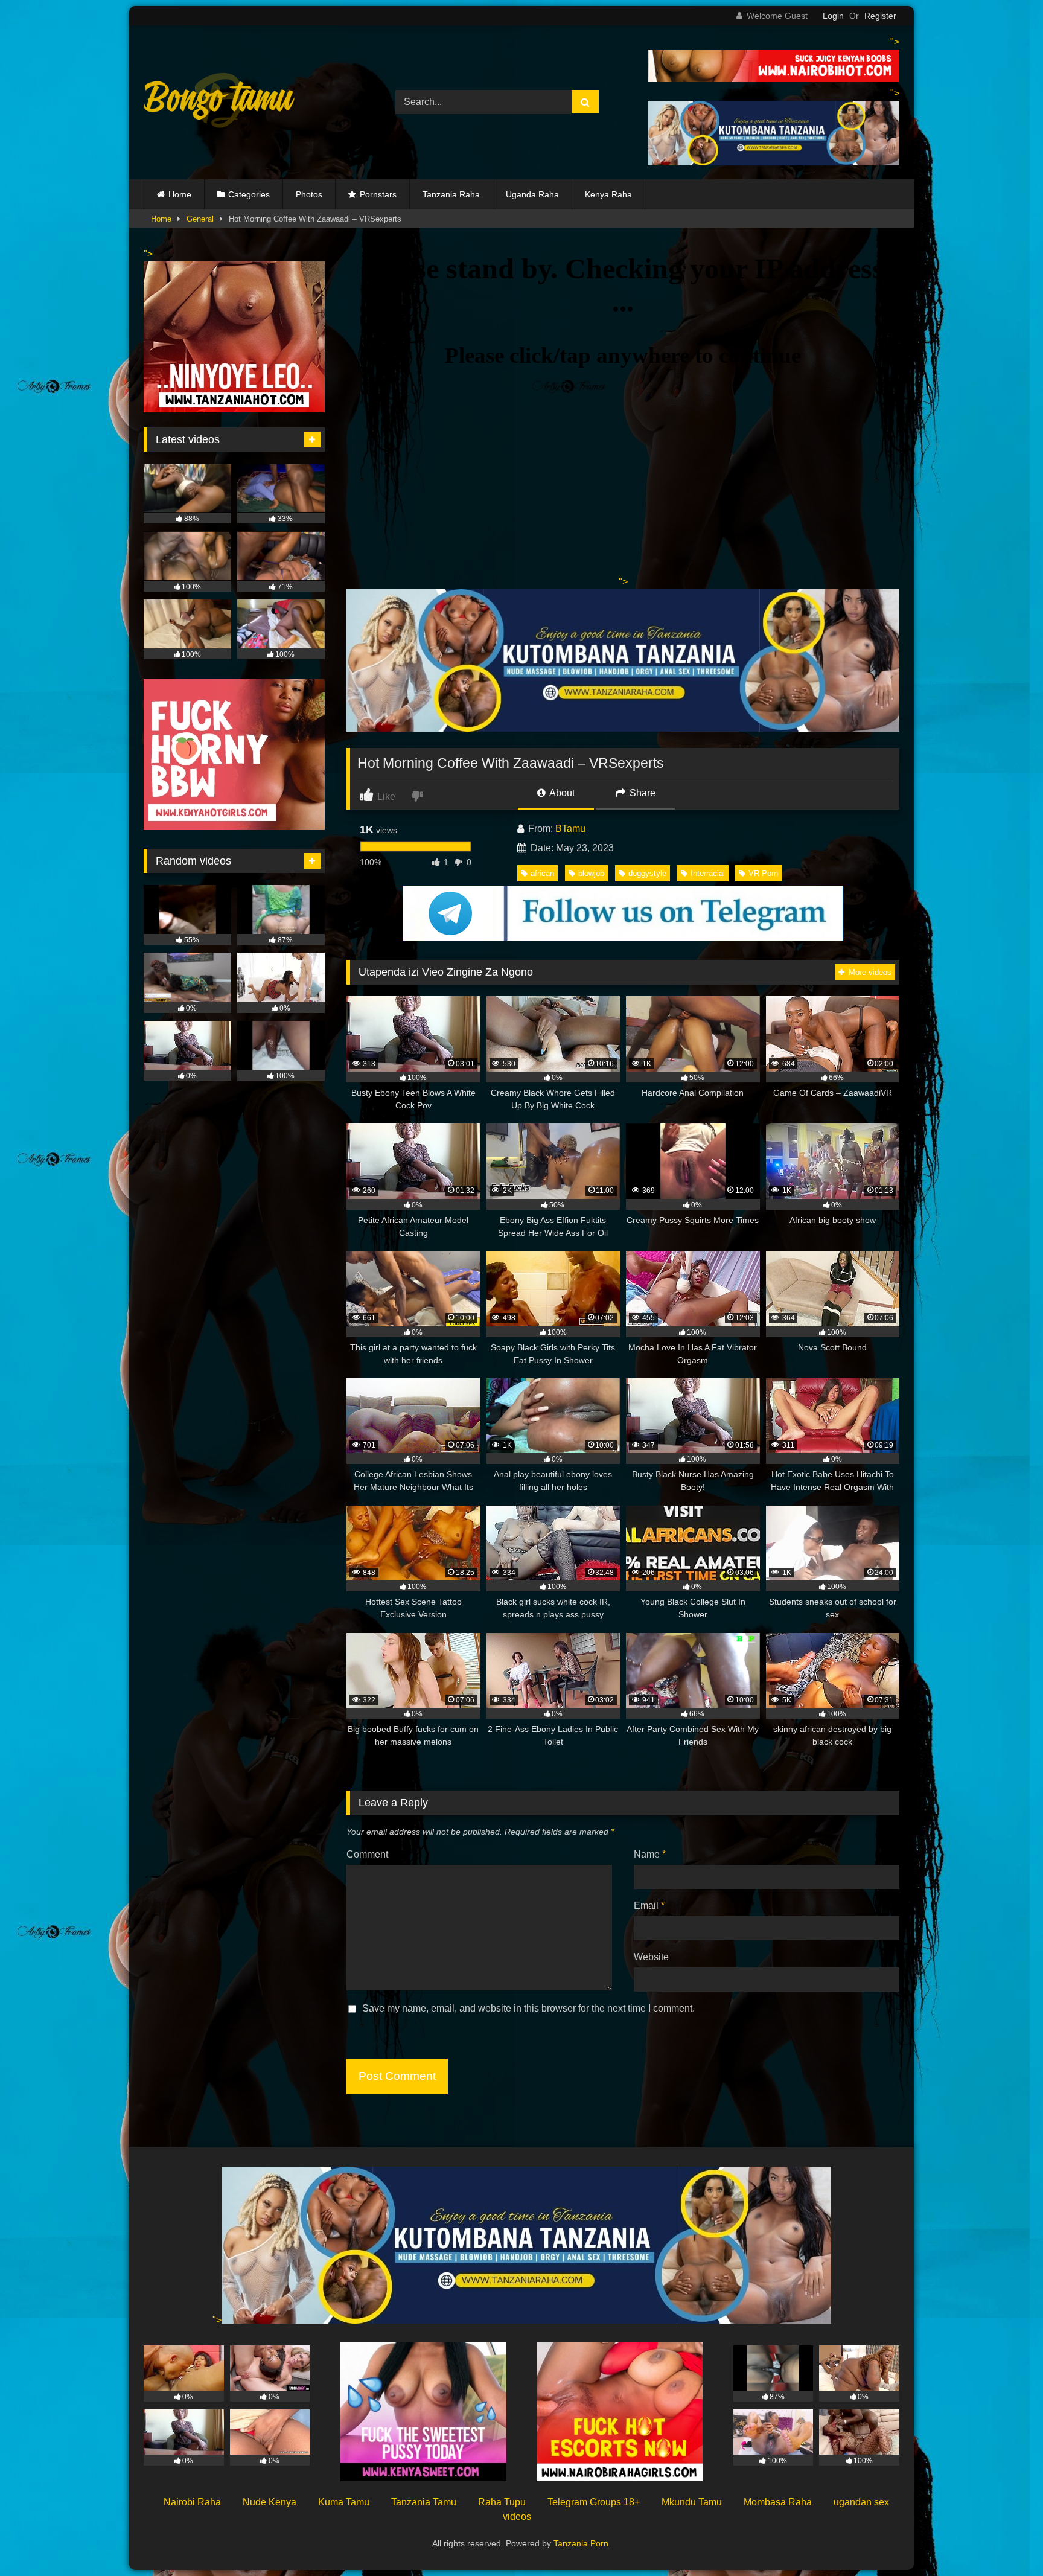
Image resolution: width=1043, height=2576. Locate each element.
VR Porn (763, 873)
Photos (309, 194)
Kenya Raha (608, 194)
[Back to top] (1006, 2540)
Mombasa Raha (778, 2502)
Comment (367, 1854)
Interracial (708, 873)
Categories (249, 194)
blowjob (591, 873)
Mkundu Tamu (692, 2502)
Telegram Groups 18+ (594, 2502)
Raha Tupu (502, 2502)
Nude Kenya (270, 2502)
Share (641, 793)
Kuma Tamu (344, 2502)
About (561, 793)
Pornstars (378, 194)
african (542, 873)
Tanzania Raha (451, 194)
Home (180, 194)
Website (651, 1957)
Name (650, 1854)
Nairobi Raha (192, 2502)
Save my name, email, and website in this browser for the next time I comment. (528, 2008)
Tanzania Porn (581, 2543)
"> (217, 2320)
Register (880, 16)
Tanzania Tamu (424, 2502)
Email (649, 1906)
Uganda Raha (532, 194)
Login (833, 16)
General (200, 219)
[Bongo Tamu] (219, 103)
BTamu (570, 829)
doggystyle (647, 873)
